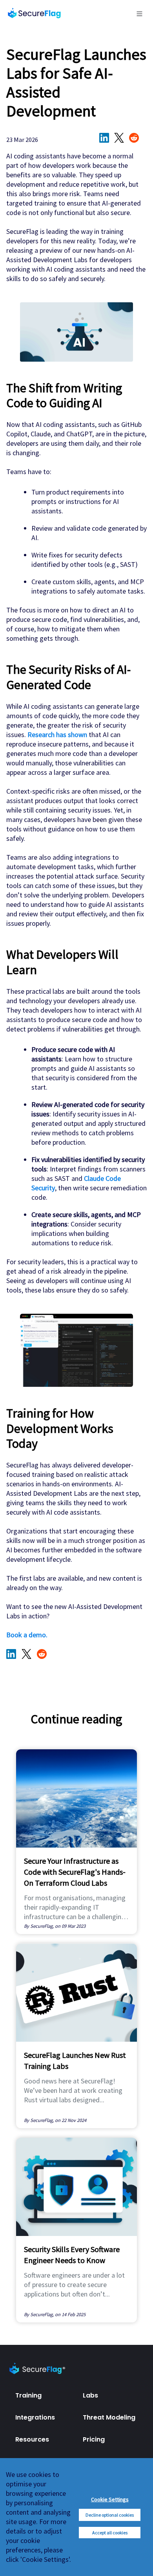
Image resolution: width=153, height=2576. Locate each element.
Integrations (35, 2417)
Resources (32, 2439)
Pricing (94, 2439)
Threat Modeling (109, 2417)
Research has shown (57, 735)
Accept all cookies (110, 2533)
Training (28, 2395)
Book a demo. (27, 1635)
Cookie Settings (110, 2499)
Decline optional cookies (110, 2515)
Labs (90, 2395)
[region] (76, 2517)
